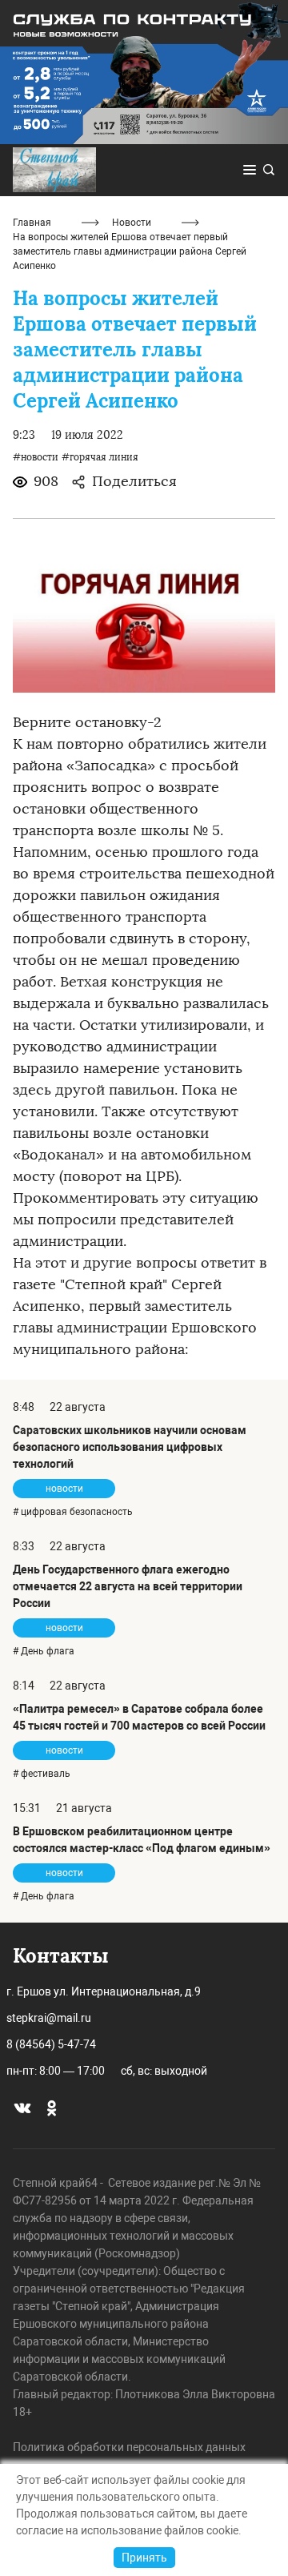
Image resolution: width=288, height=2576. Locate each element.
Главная (32, 223)
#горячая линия (100, 457)
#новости (36, 457)
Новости (132, 223)
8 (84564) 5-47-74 (51, 2044)
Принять (144, 2558)
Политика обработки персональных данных (129, 2447)
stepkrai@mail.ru (49, 2018)
